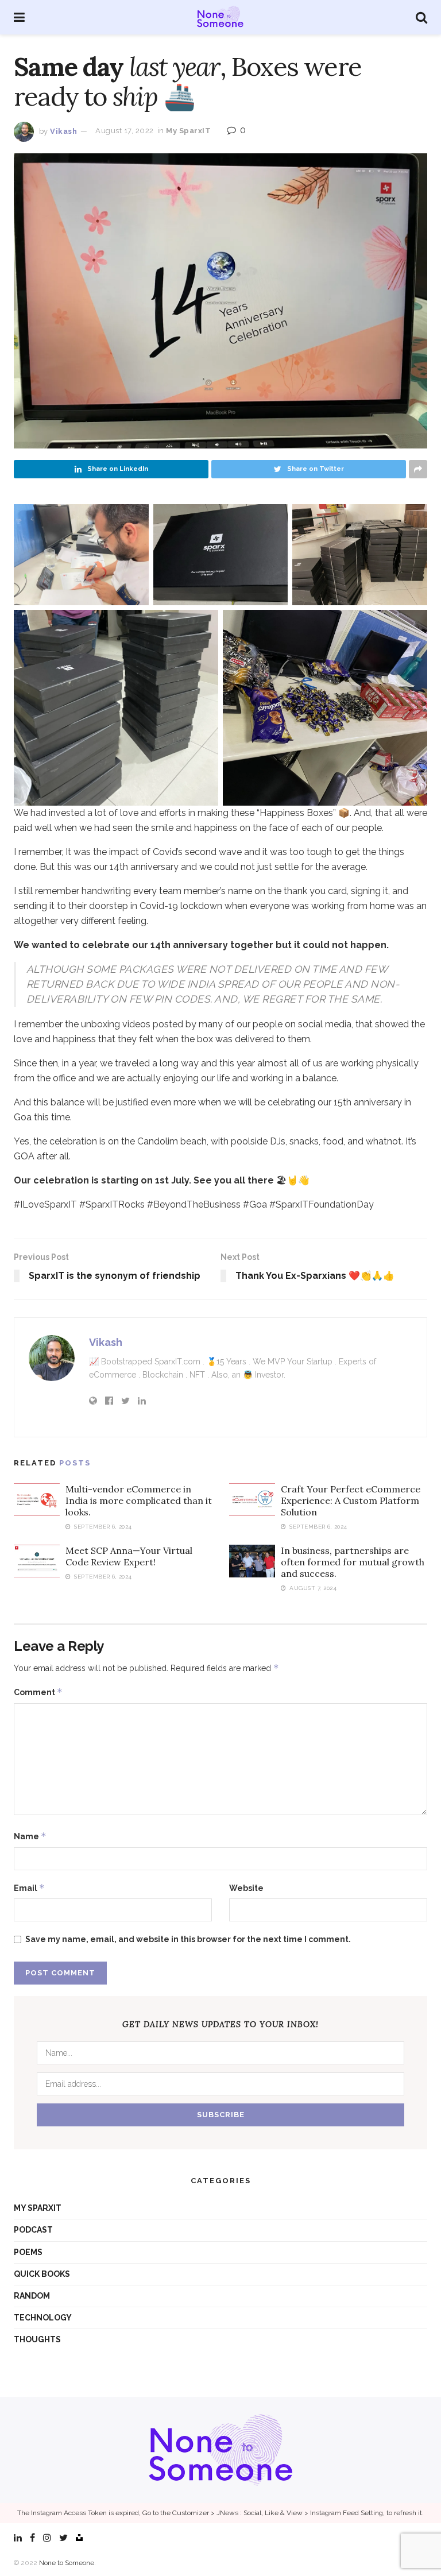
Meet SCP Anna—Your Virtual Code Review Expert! (129, 1556)
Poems (28, 2252)
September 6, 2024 (102, 1527)
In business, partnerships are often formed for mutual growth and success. (353, 1562)
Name (30, 1836)
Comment (38, 1692)
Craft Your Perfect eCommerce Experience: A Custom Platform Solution (351, 1500)
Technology (43, 2318)
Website (246, 1888)
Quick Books (42, 2274)
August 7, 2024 (312, 1588)
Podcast (33, 2230)
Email (29, 1888)
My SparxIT (188, 131)
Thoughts (37, 2339)
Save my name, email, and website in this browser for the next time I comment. (188, 1939)
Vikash (63, 131)
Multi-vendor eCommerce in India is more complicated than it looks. (139, 1500)
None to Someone (67, 2563)
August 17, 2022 (125, 131)
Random (32, 2296)
